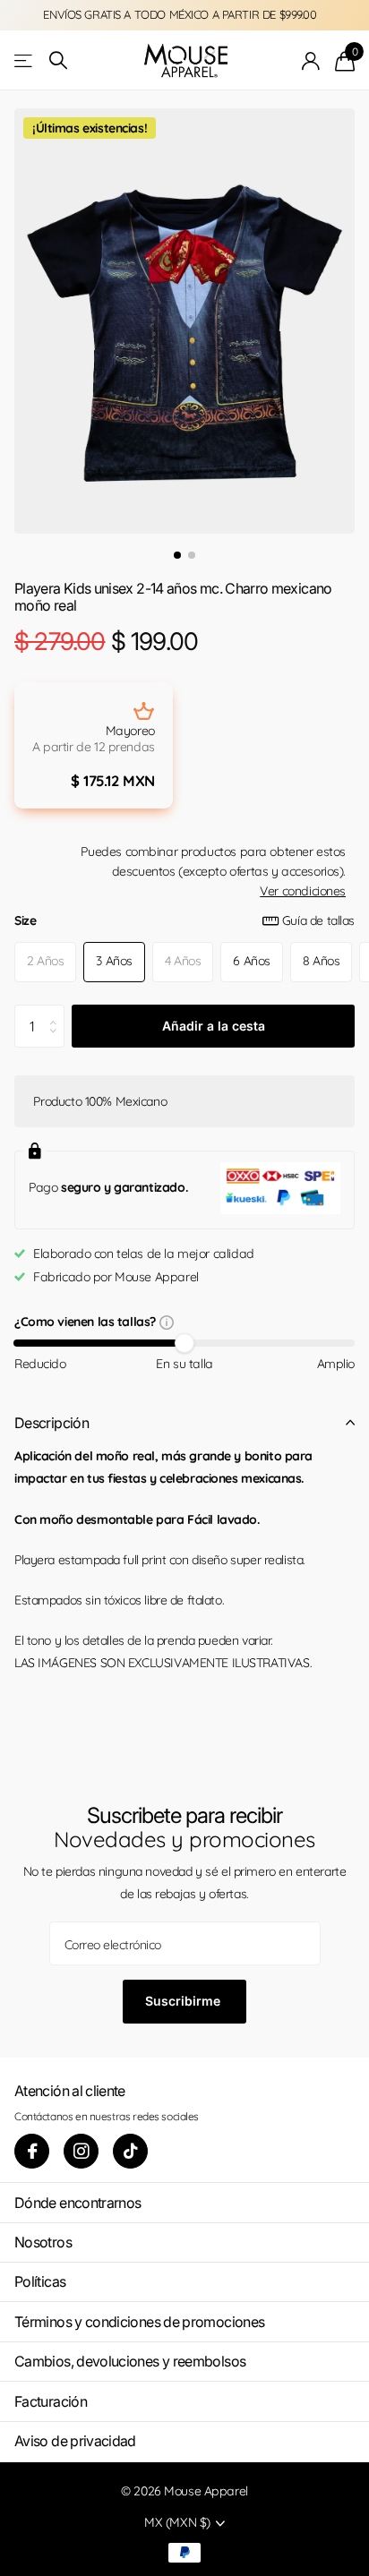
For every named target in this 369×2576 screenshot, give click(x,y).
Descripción (51, 1423)
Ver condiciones (303, 891)
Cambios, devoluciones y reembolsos (130, 2361)
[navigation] (177, 555)
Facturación (51, 2401)
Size (184, 920)
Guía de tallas (318, 920)
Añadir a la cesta (214, 1026)
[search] (58, 60)
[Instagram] (81, 2151)
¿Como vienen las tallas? (87, 1323)
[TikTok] (130, 2151)
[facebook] (32, 2151)
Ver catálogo (25, 60)
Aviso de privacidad (75, 2441)
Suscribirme (184, 2001)
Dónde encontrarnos (77, 2203)
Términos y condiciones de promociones (139, 2322)
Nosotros (43, 2242)
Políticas (40, 2281)
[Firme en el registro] (311, 61)
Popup (167, 1322)
